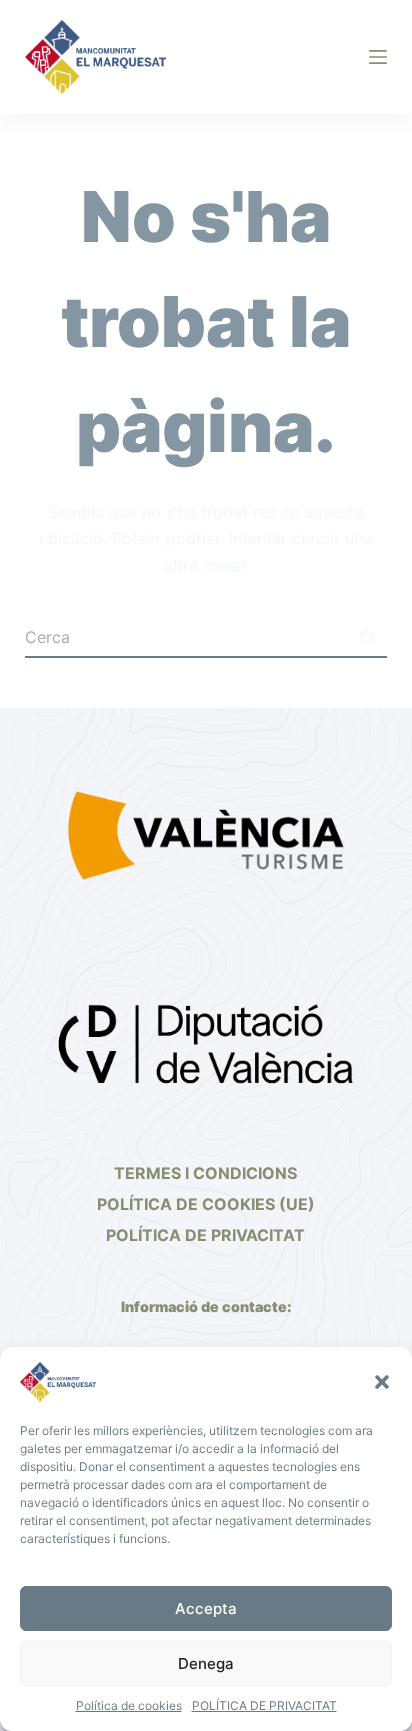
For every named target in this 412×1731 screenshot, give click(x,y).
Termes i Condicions (205, 1173)
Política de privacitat (205, 1235)
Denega (206, 1663)
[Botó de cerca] (367, 638)
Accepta (206, 1608)
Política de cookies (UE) (206, 1204)
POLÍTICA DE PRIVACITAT (264, 1705)
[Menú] (378, 57)
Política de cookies (129, 1705)
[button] (382, 1382)
